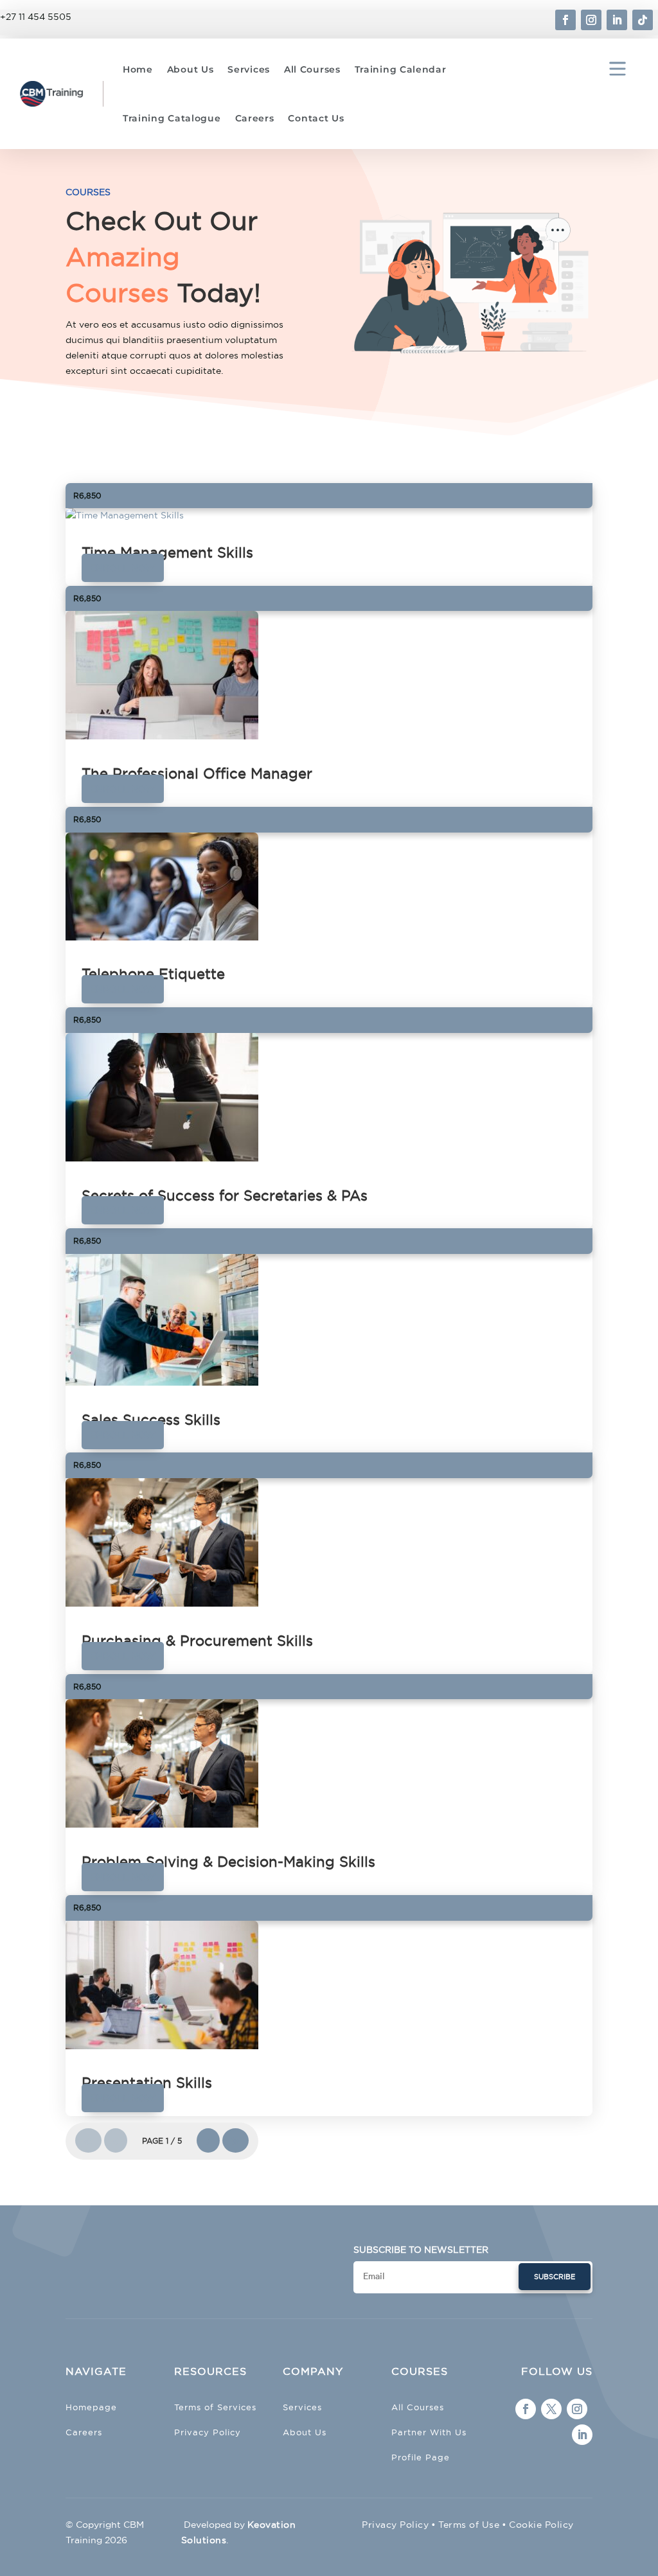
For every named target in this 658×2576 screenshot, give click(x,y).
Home (138, 69)
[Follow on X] (551, 2409)
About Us (191, 69)
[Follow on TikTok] (643, 20)
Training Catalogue (172, 118)
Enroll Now (123, 568)
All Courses (312, 69)
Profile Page (421, 2457)
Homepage (91, 2407)
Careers (255, 118)
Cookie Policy (541, 2525)
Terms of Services (215, 2407)
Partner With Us (429, 2432)
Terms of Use (469, 2525)
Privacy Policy (208, 2432)
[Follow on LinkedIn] (617, 20)
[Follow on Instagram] (591, 20)
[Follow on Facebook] (565, 20)
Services (249, 69)
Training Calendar (401, 69)
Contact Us (316, 118)
